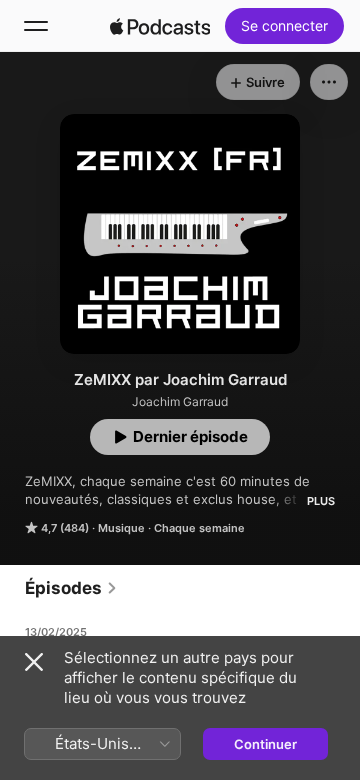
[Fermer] (34, 662)
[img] (160, 26)
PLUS (321, 501)
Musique (121, 528)
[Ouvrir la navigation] (36, 26)
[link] (71, 588)
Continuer (265, 744)
